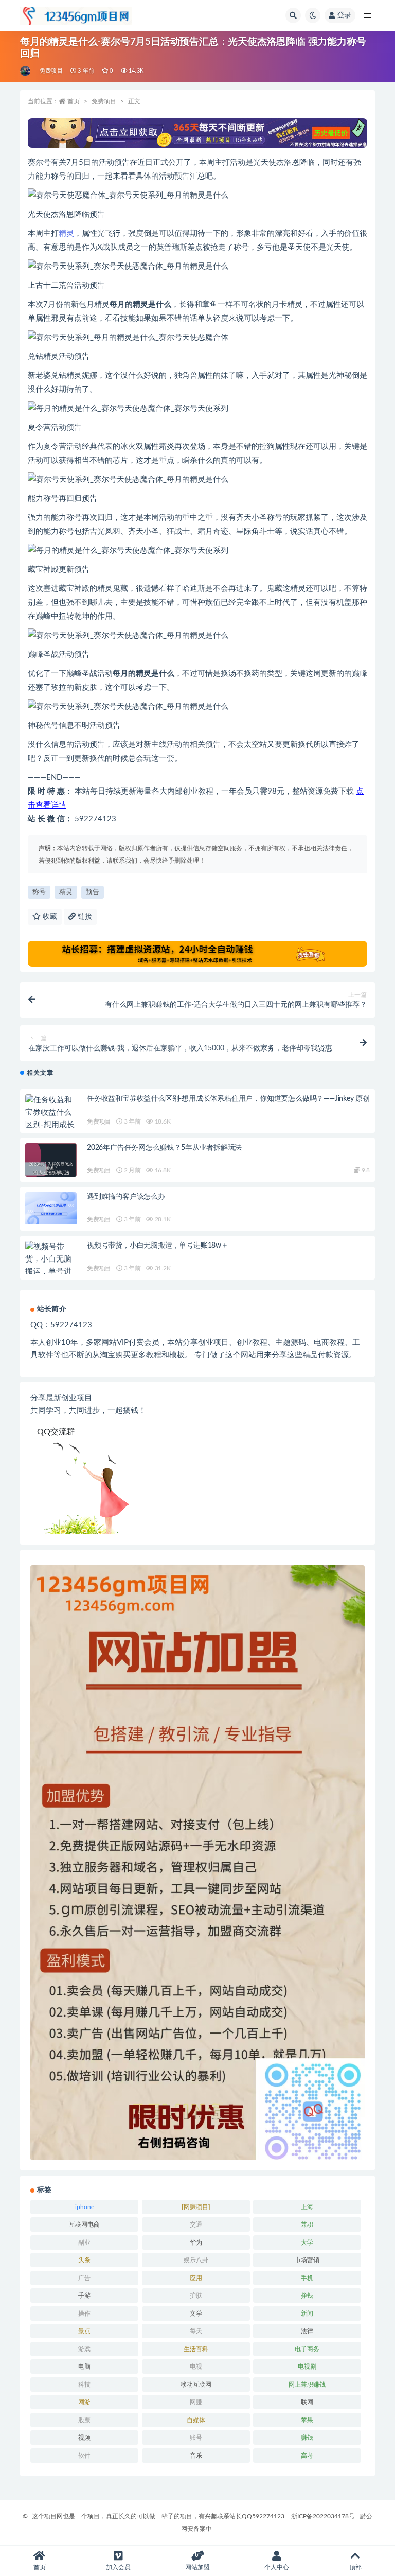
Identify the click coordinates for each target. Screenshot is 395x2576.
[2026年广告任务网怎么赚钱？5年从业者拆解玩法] (51, 1169)
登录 (344, 15)
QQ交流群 (56, 1432)
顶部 (355, 2567)
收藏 (49, 917)
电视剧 (307, 2367)
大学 (307, 2242)
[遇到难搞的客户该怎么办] (51, 1208)
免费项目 (51, 71)
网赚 (196, 2402)
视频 (84, 2438)
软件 (84, 2456)
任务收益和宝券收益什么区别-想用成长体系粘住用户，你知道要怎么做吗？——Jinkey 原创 (228, 1099)
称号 (39, 892)
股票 (84, 2420)
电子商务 (307, 2349)
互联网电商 (84, 2224)
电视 (196, 2367)
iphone (85, 2207)
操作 (84, 2314)
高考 (307, 2456)
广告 (84, 2278)
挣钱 (307, 2295)
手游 (84, 2295)
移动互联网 (196, 2385)
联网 (307, 2402)
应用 (196, 2278)
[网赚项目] (196, 2207)
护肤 (196, 2295)
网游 (84, 2402)
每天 (196, 2331)
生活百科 (196, 2349)
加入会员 (118, 2567)
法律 (307, 2331)
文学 (196, 2314)
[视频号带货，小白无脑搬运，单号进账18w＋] (51, 1266)
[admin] (26, 71)
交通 (196, 2224)
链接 (84, 917)
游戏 (84, 2349)
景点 (84, 2331)
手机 (307, 2278)
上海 (307, 2207)
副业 (84, 2242)
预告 (93, 892)
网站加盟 (197, 2567)
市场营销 (307, 2260)
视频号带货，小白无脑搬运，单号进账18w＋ (158, 1246)
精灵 (66, 233)
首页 (74, 101)
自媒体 (196, 2420)
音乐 (196, 2456)
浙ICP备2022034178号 (323, 2516)
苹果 (307, 2420)
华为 (196, 2242)
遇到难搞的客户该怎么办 (126, 1197)
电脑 (84, 2367)
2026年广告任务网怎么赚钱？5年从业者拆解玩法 (164, 1148)
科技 (84, 2385)
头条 (84, 2260)
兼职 (307, 2224)
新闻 (307, 2314)
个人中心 (277, 2567)
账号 (196, 2438)
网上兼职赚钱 (307, 2385)
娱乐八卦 (196, 2260)
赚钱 (307, 2438)
